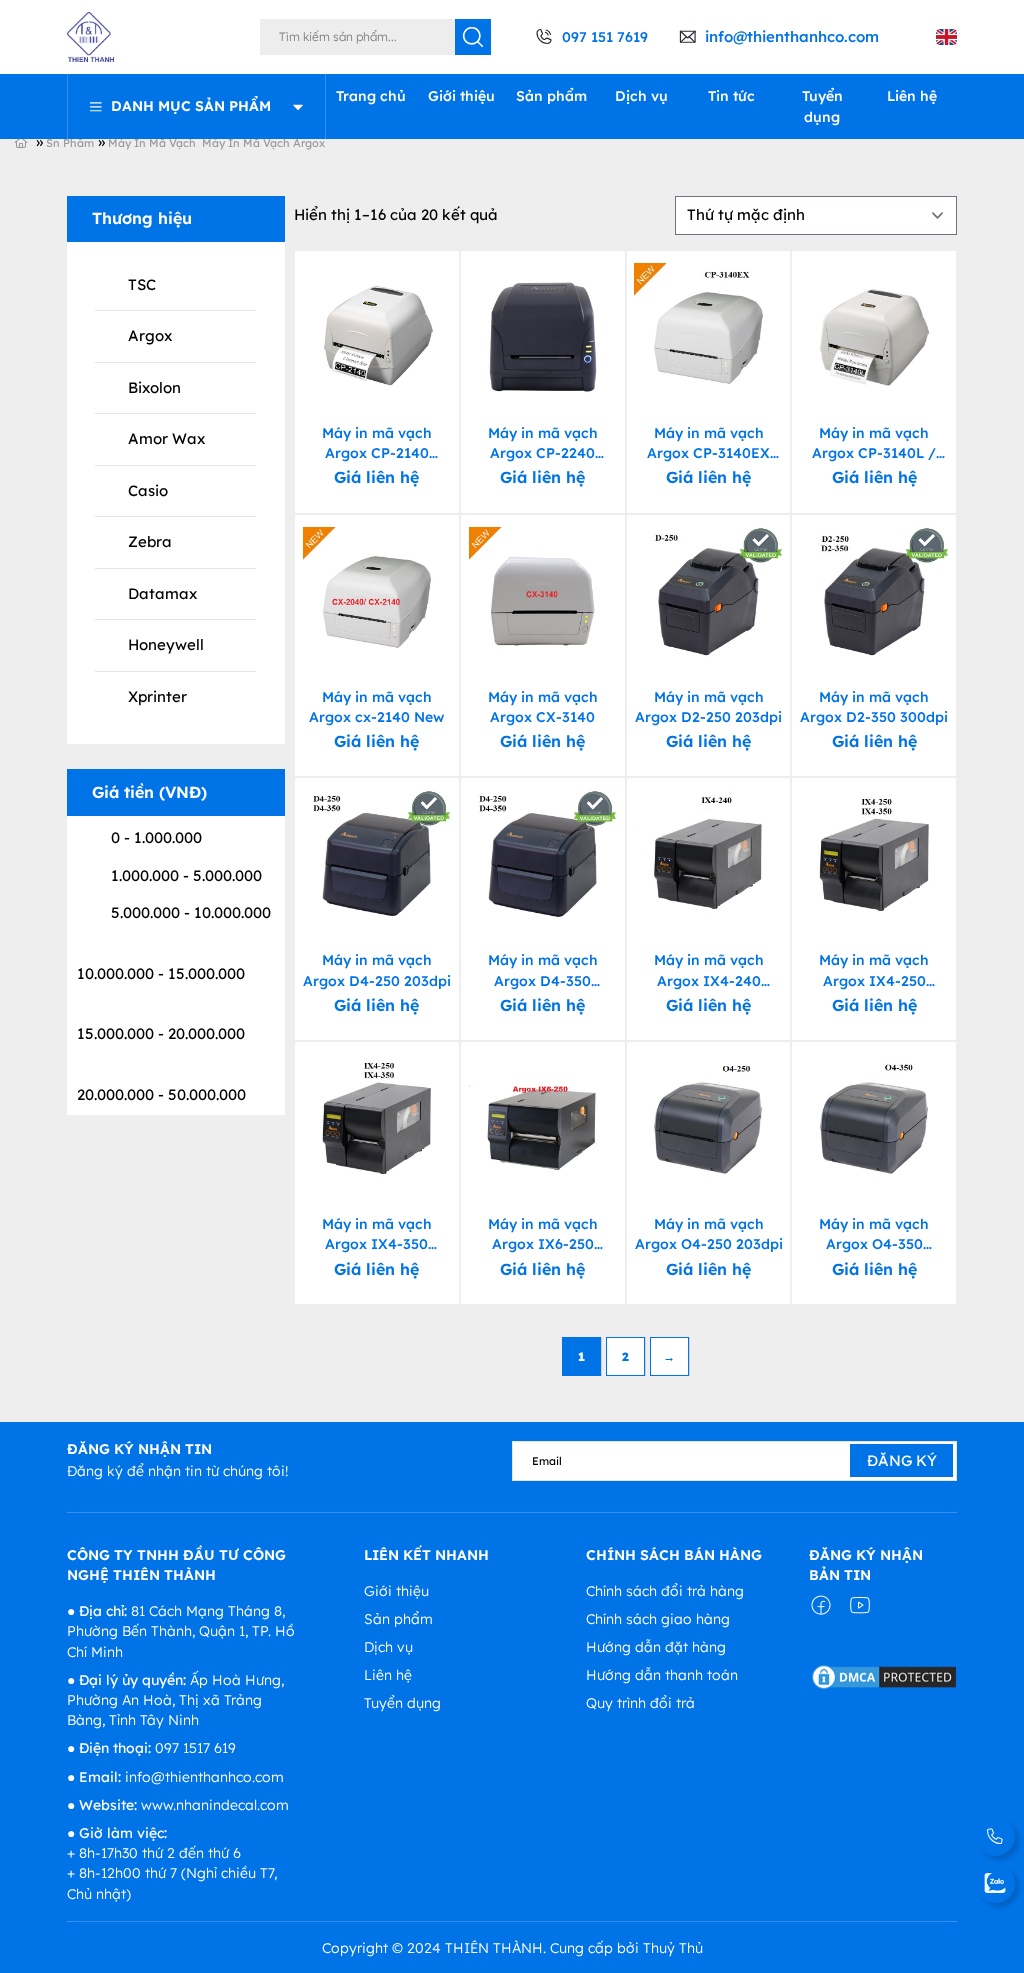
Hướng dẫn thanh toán (662, 1675)
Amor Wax (166, 438)
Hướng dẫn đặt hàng (656, 1647)
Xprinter (157, 696)
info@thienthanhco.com (792, 36)
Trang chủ (371, 96)
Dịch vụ (641, 96)
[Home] (33, 141)
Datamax (162, 593)
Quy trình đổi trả (640, 1703)
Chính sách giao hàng (658, 1619)
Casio (148, 490)
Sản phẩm (551, 96)
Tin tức (731, 96)
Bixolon (154, 387)
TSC (142, 284)
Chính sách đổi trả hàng (665, 1591)
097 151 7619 (605, 37)
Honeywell (166, 644)
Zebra (150, 541)
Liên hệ (912, 96)
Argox (150, 335)
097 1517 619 (195, 1748)
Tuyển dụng (822, 106)
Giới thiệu (461, 96)
